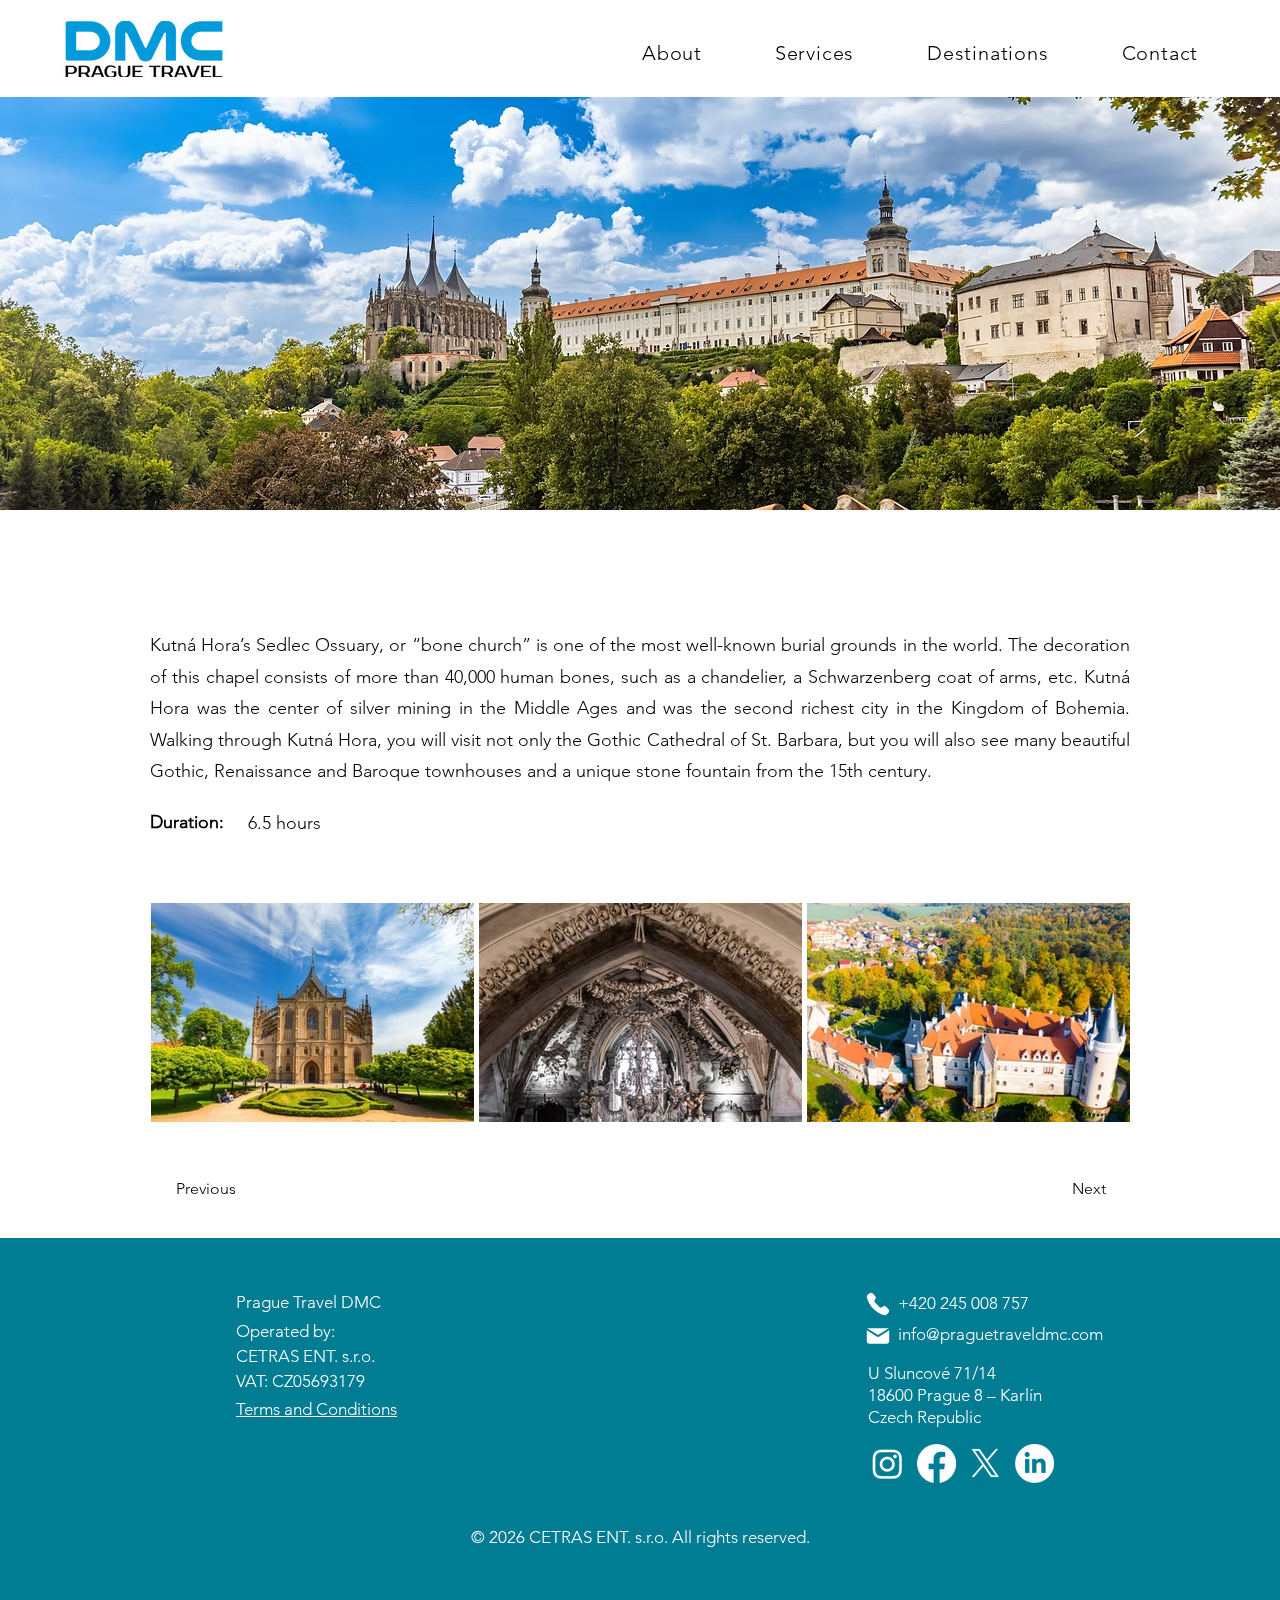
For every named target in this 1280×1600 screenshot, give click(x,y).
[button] (242, 1189)
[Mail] (878, 1336)
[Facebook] (936, 1463)
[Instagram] (887, 1463)
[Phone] (878, 1304)
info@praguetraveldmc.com (1000, 1334)
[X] (985, 1463)
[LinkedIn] (1034, 1463)
